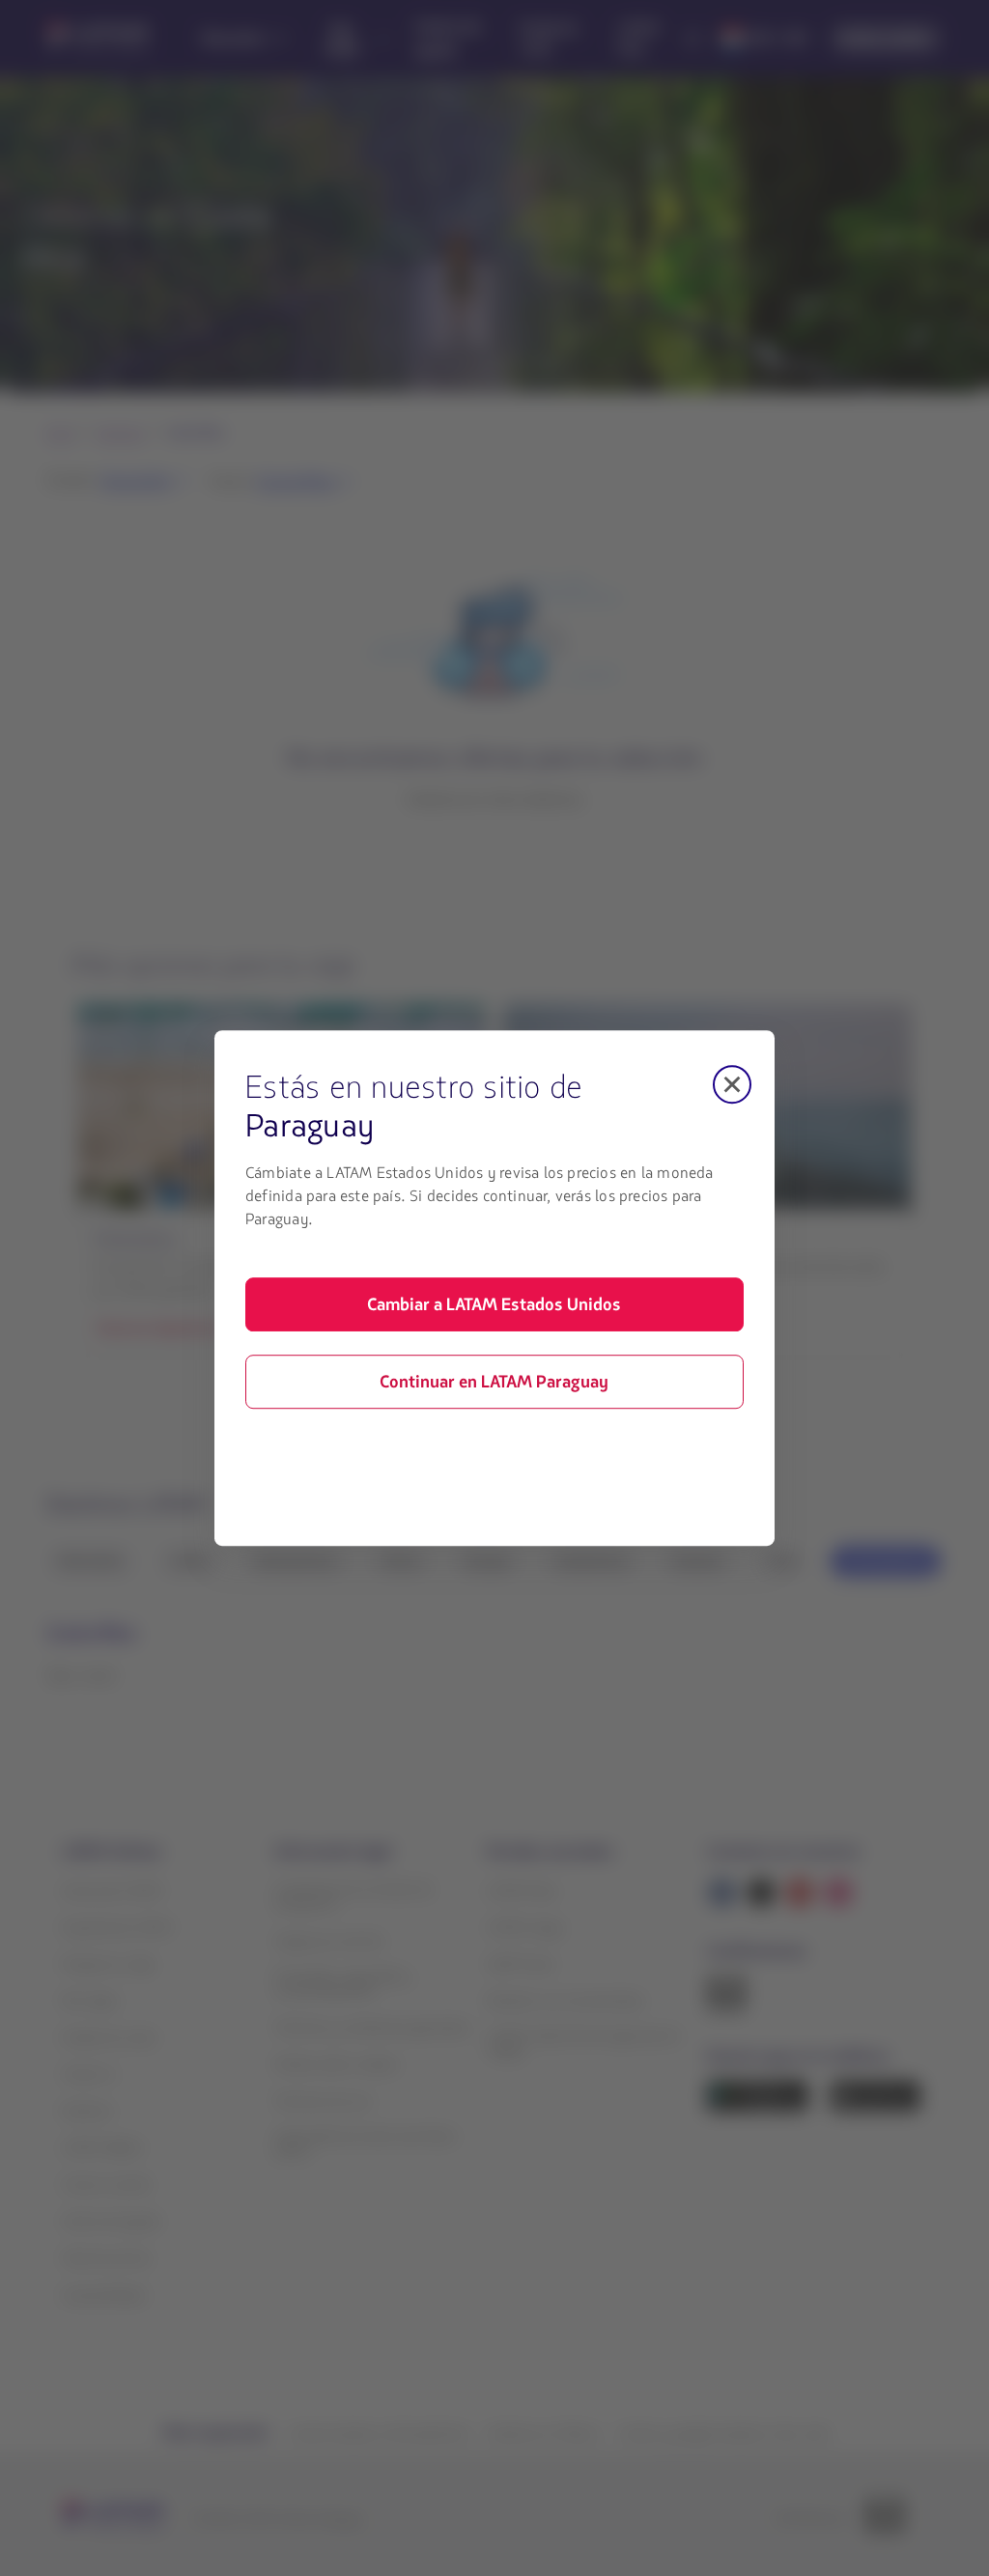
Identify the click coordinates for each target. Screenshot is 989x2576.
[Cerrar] (732, 1084)
